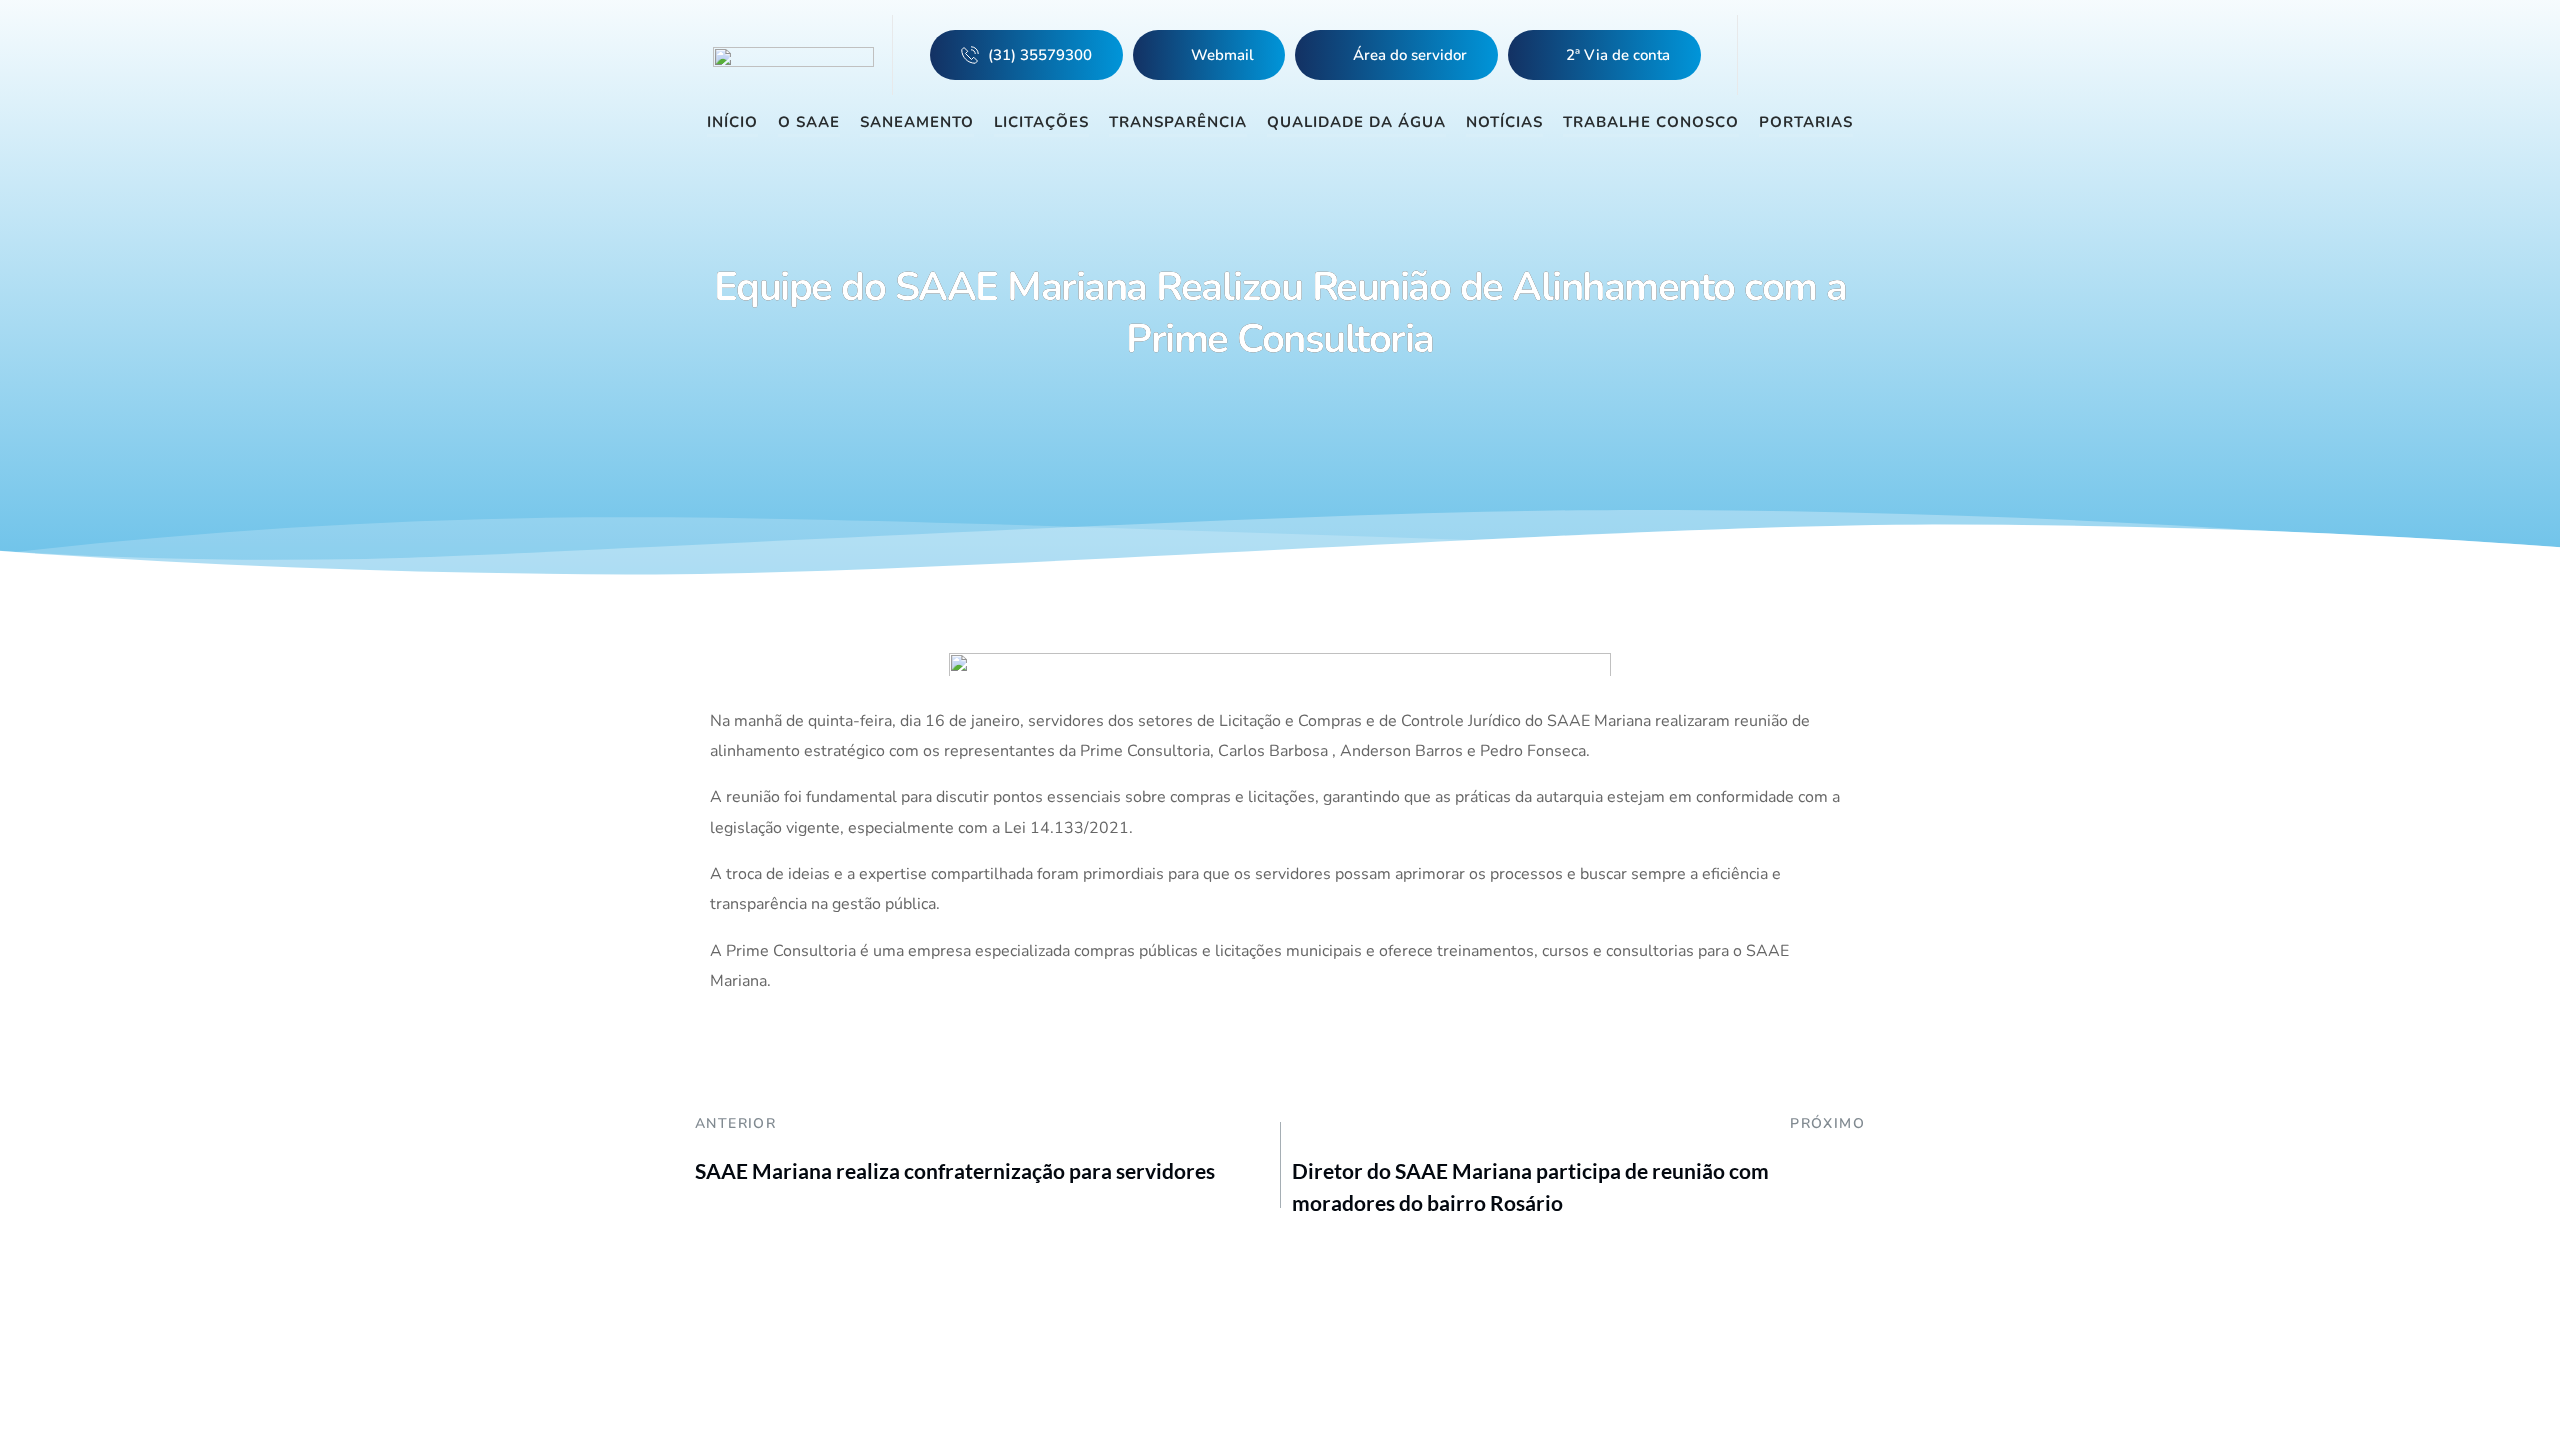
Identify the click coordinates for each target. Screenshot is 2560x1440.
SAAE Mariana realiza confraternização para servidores (955, 1170)
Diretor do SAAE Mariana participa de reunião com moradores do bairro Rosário (1530, 1186)
